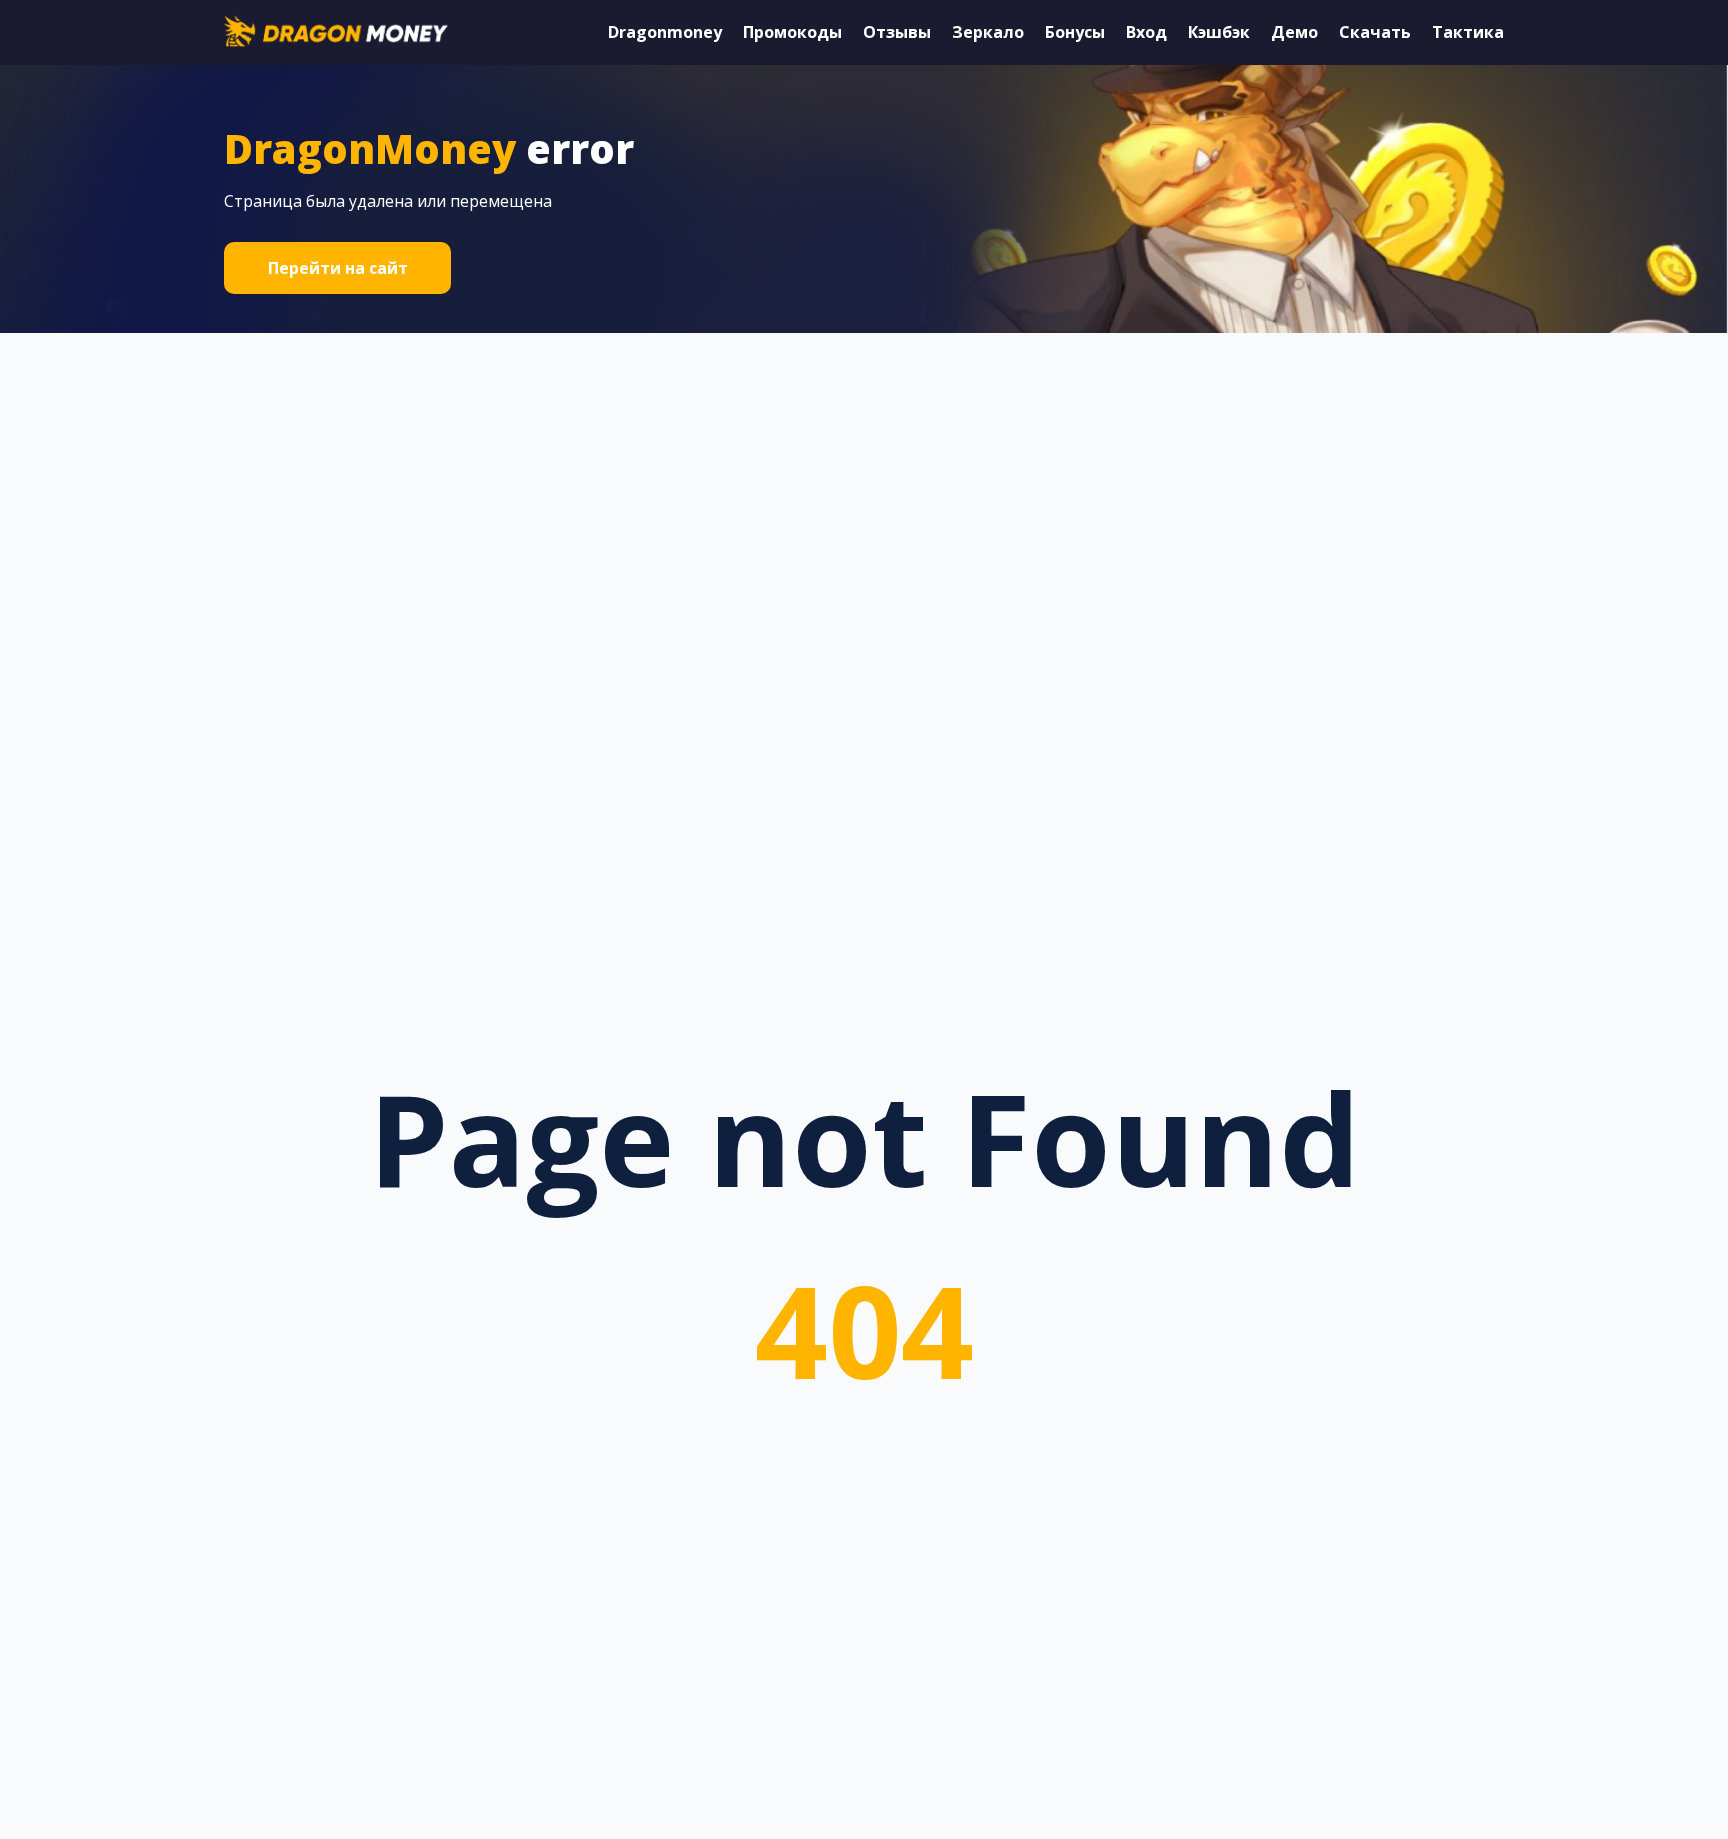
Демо (1294, 32)
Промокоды (792, 32)
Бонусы (1075, 32)
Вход (1146, 32)
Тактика (1468, 32)
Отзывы (897, 32)
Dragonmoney (665, 32)
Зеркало (988, 32)
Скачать (1375, 32)
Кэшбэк (1219, 32)
